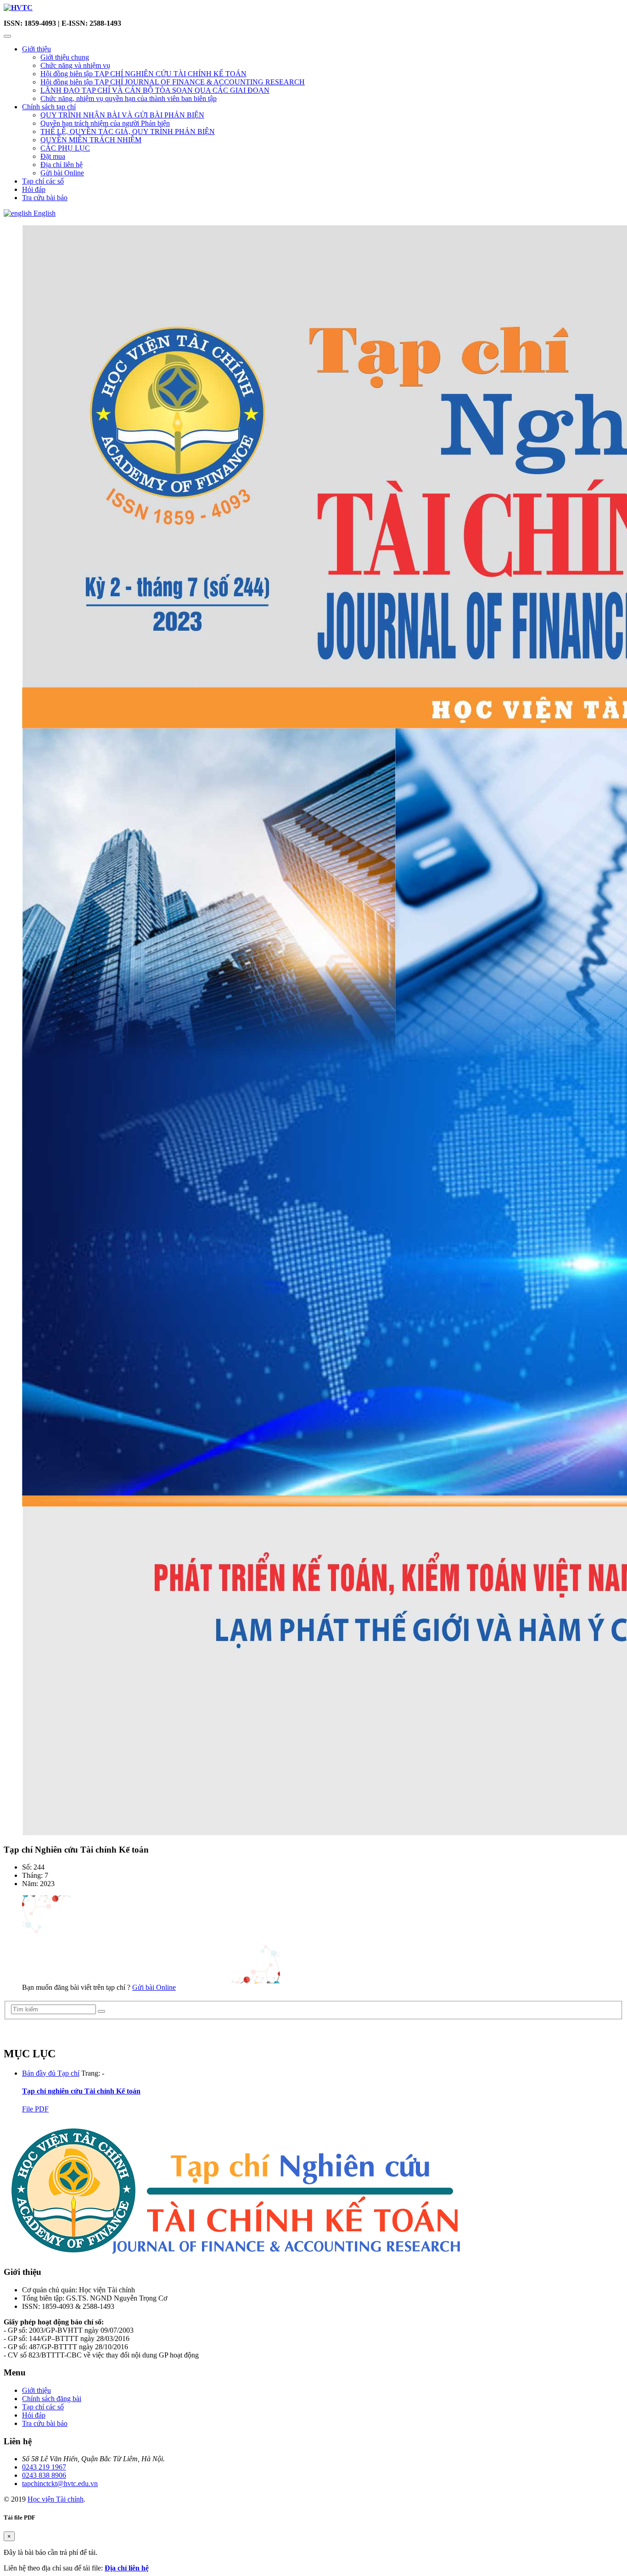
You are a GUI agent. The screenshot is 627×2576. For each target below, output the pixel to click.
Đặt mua (53, 156)
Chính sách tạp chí (49, 107)
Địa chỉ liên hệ (62, 165)
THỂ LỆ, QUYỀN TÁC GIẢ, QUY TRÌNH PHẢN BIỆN (128, 132)
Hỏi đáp (34, 189)
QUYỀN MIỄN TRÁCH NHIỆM (91, 140)
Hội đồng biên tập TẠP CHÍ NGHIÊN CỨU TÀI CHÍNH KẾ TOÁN (143, 74)
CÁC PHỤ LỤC (65, 148)
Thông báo (25, 2033)
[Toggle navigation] (7, 36)
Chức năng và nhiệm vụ (75, 65)
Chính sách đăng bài (52, 2399)
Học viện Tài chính (56, 2499)
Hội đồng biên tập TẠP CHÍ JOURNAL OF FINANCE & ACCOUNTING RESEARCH (173, 82)
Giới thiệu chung (65, 57)
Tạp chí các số (43, 181)
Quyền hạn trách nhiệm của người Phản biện (105, 123)
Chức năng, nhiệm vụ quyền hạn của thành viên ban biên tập (129, 98)
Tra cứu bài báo (45, 198)
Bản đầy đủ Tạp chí (51, 2073)
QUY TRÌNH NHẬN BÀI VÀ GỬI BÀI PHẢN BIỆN (122, 115)
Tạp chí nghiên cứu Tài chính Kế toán (81, 2091)
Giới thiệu (36, 49)
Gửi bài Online (62, 173)
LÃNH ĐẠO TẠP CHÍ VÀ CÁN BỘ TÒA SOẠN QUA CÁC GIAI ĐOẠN (155, 90)
